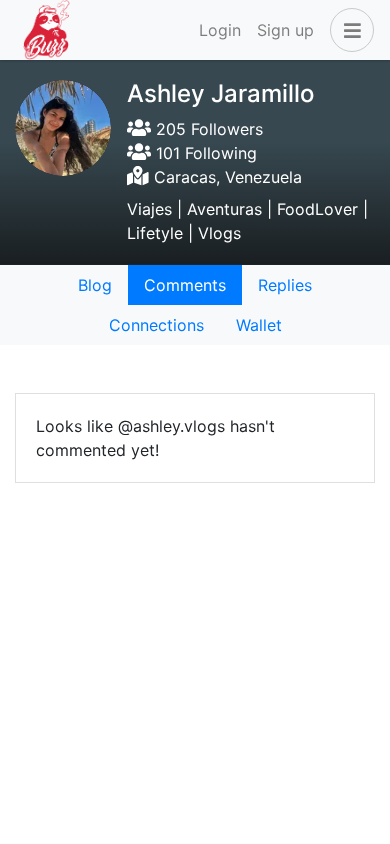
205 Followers (207, 129)
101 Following (204, 153)
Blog (95, 285)
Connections (156, 325)
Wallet (259, 325)
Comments (185, 285)
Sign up (285, 30)
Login (220, 30)
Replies (285, 285)
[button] (348, 30)
